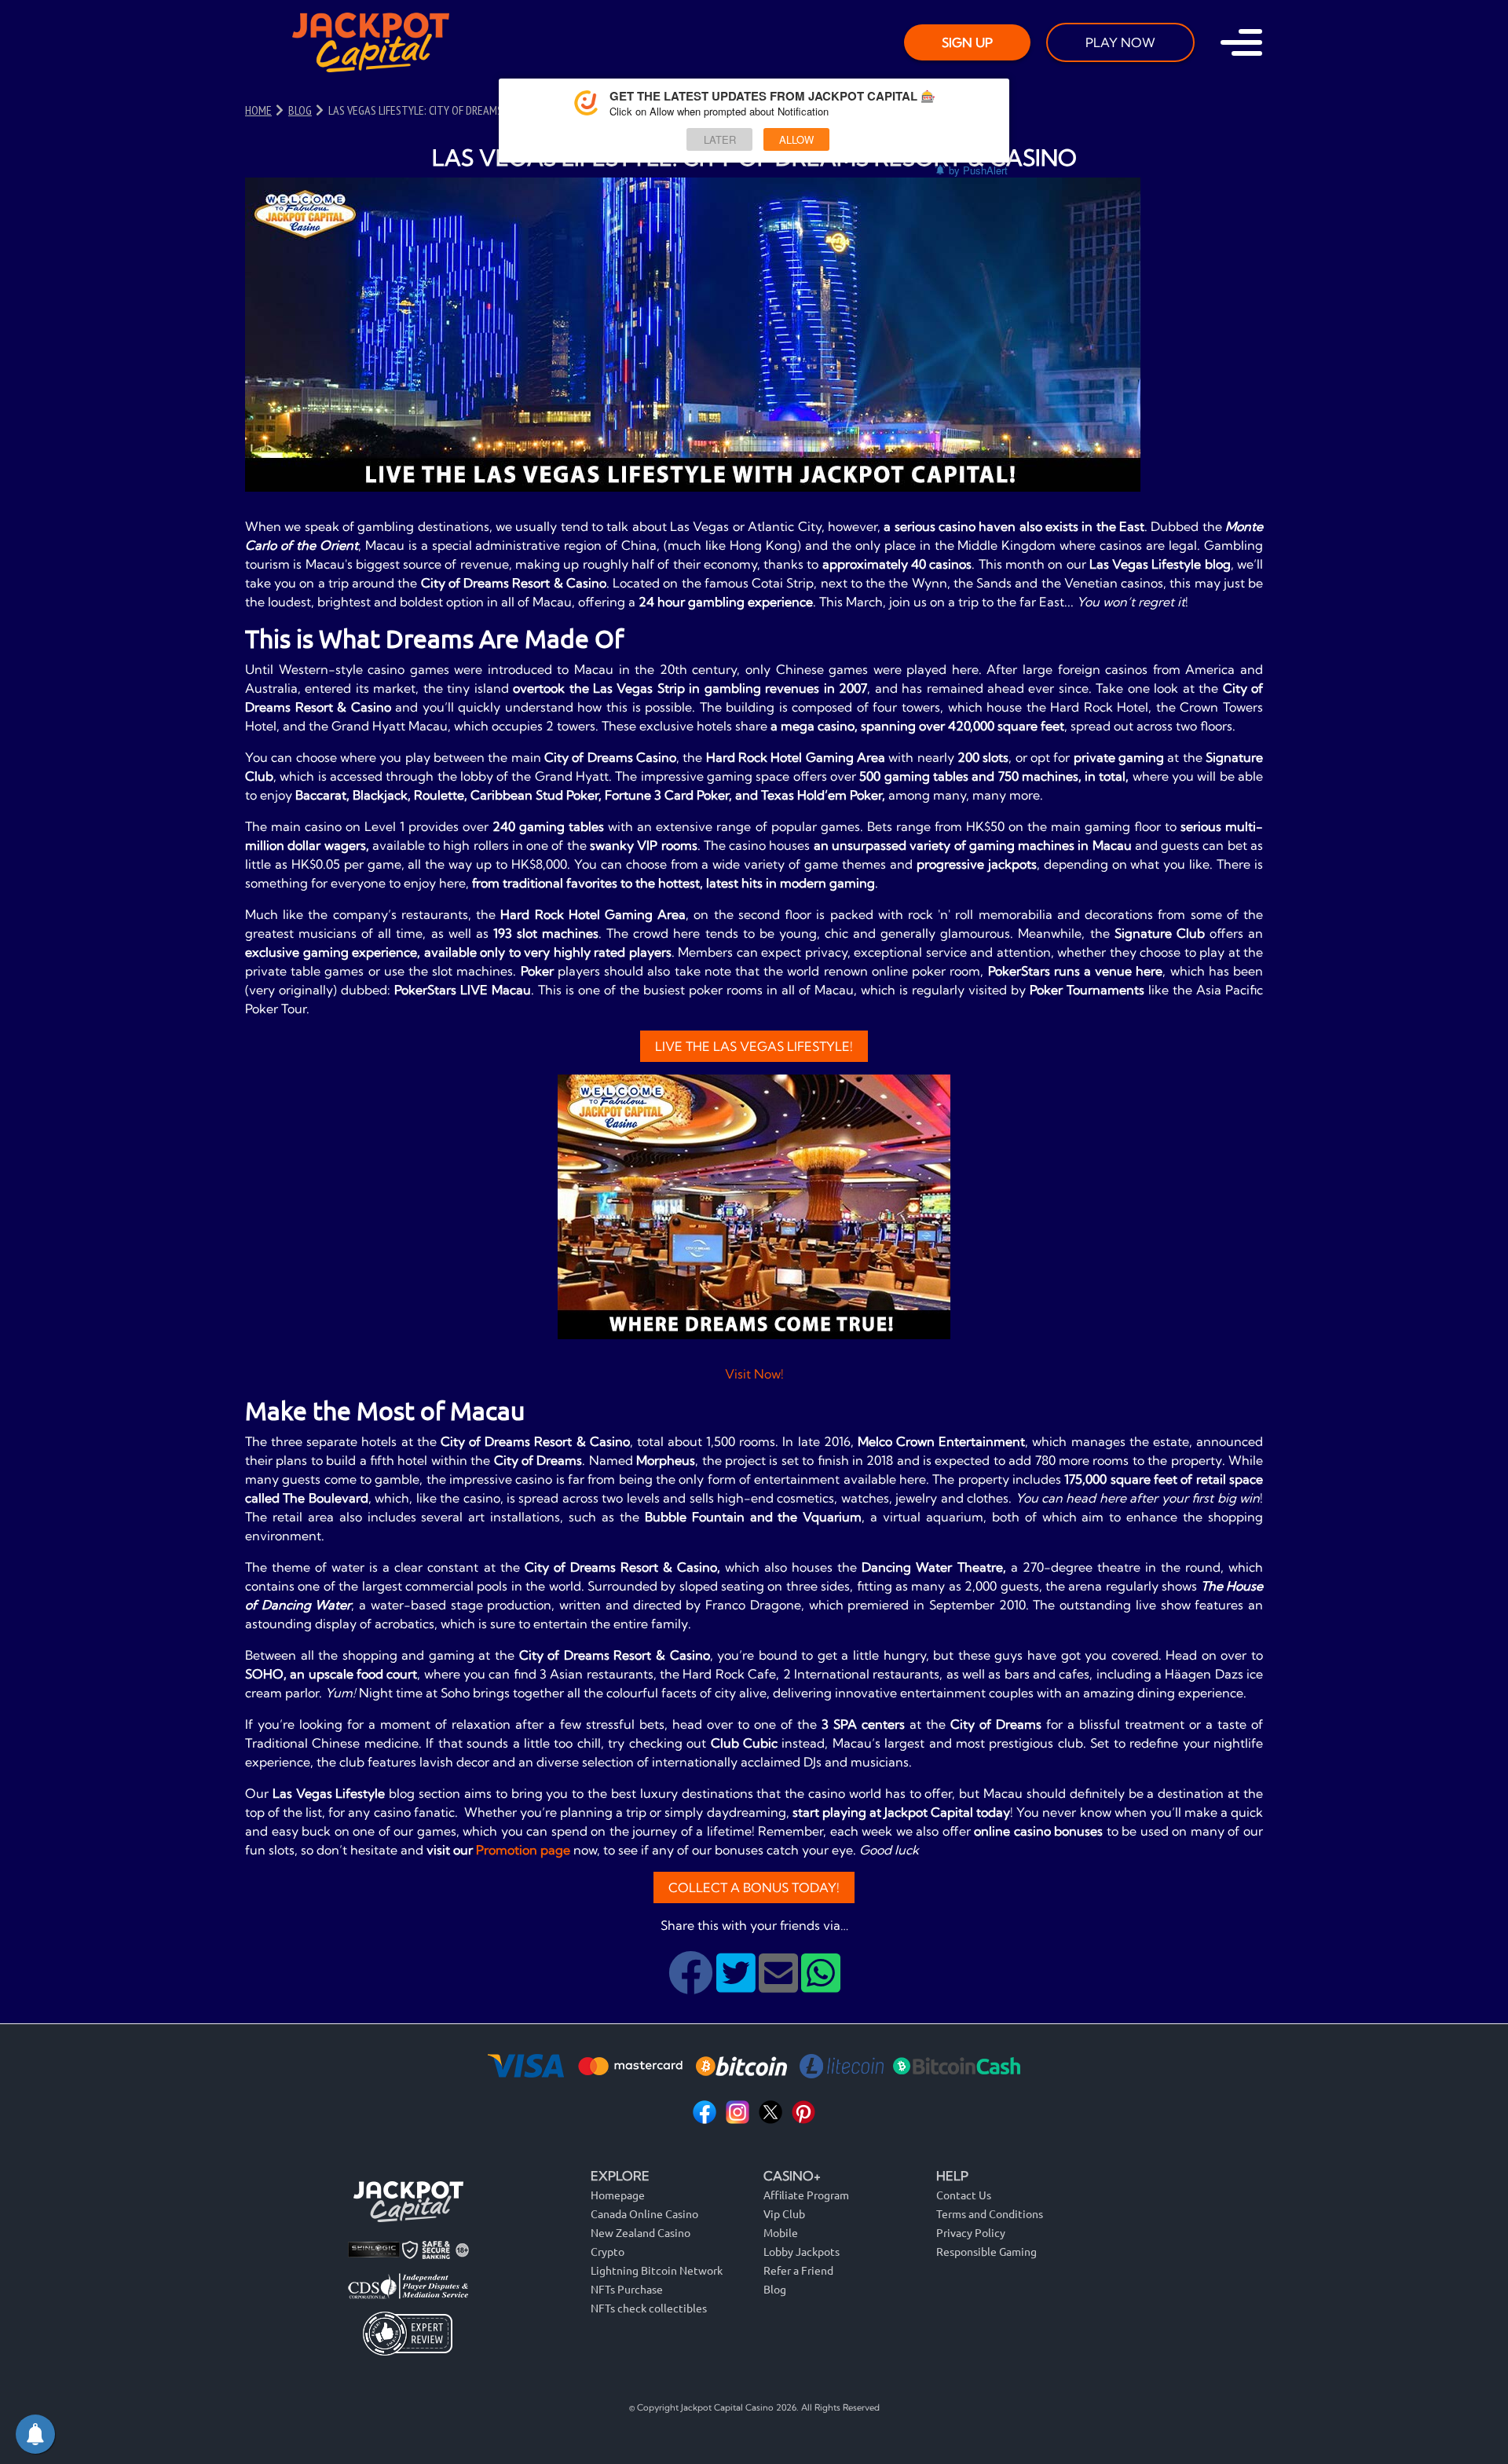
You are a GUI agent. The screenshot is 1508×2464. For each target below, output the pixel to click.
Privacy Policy (971, 2232)
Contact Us (964, 2195)
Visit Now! (754, 1374)
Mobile (781, 2232)
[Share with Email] (780, 1985)
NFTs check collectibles (649, 2308)
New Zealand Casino (641, 2232)
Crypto (608, 2251)
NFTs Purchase (627, 2289)
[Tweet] (738, 1985)
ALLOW (796, 139)
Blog (775, 2289)
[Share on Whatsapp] (821, 1985)
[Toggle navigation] (1241, 42)
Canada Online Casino (644, 2213)
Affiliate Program (806, 2195)
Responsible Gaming (986, 2251)
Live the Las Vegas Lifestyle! (754, 1046)
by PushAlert (978, 170)
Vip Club (784, 2213)
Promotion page (523, 1850)
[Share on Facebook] (692, 1985)
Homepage (618, 2195)
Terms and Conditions (990, 2213)
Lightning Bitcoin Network (657, 2270)
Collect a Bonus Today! (754, 1887)
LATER (720, 139)
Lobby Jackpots (802, 2251)
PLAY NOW (1120, 42)
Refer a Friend (798, 2270)
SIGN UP (967, 42)
